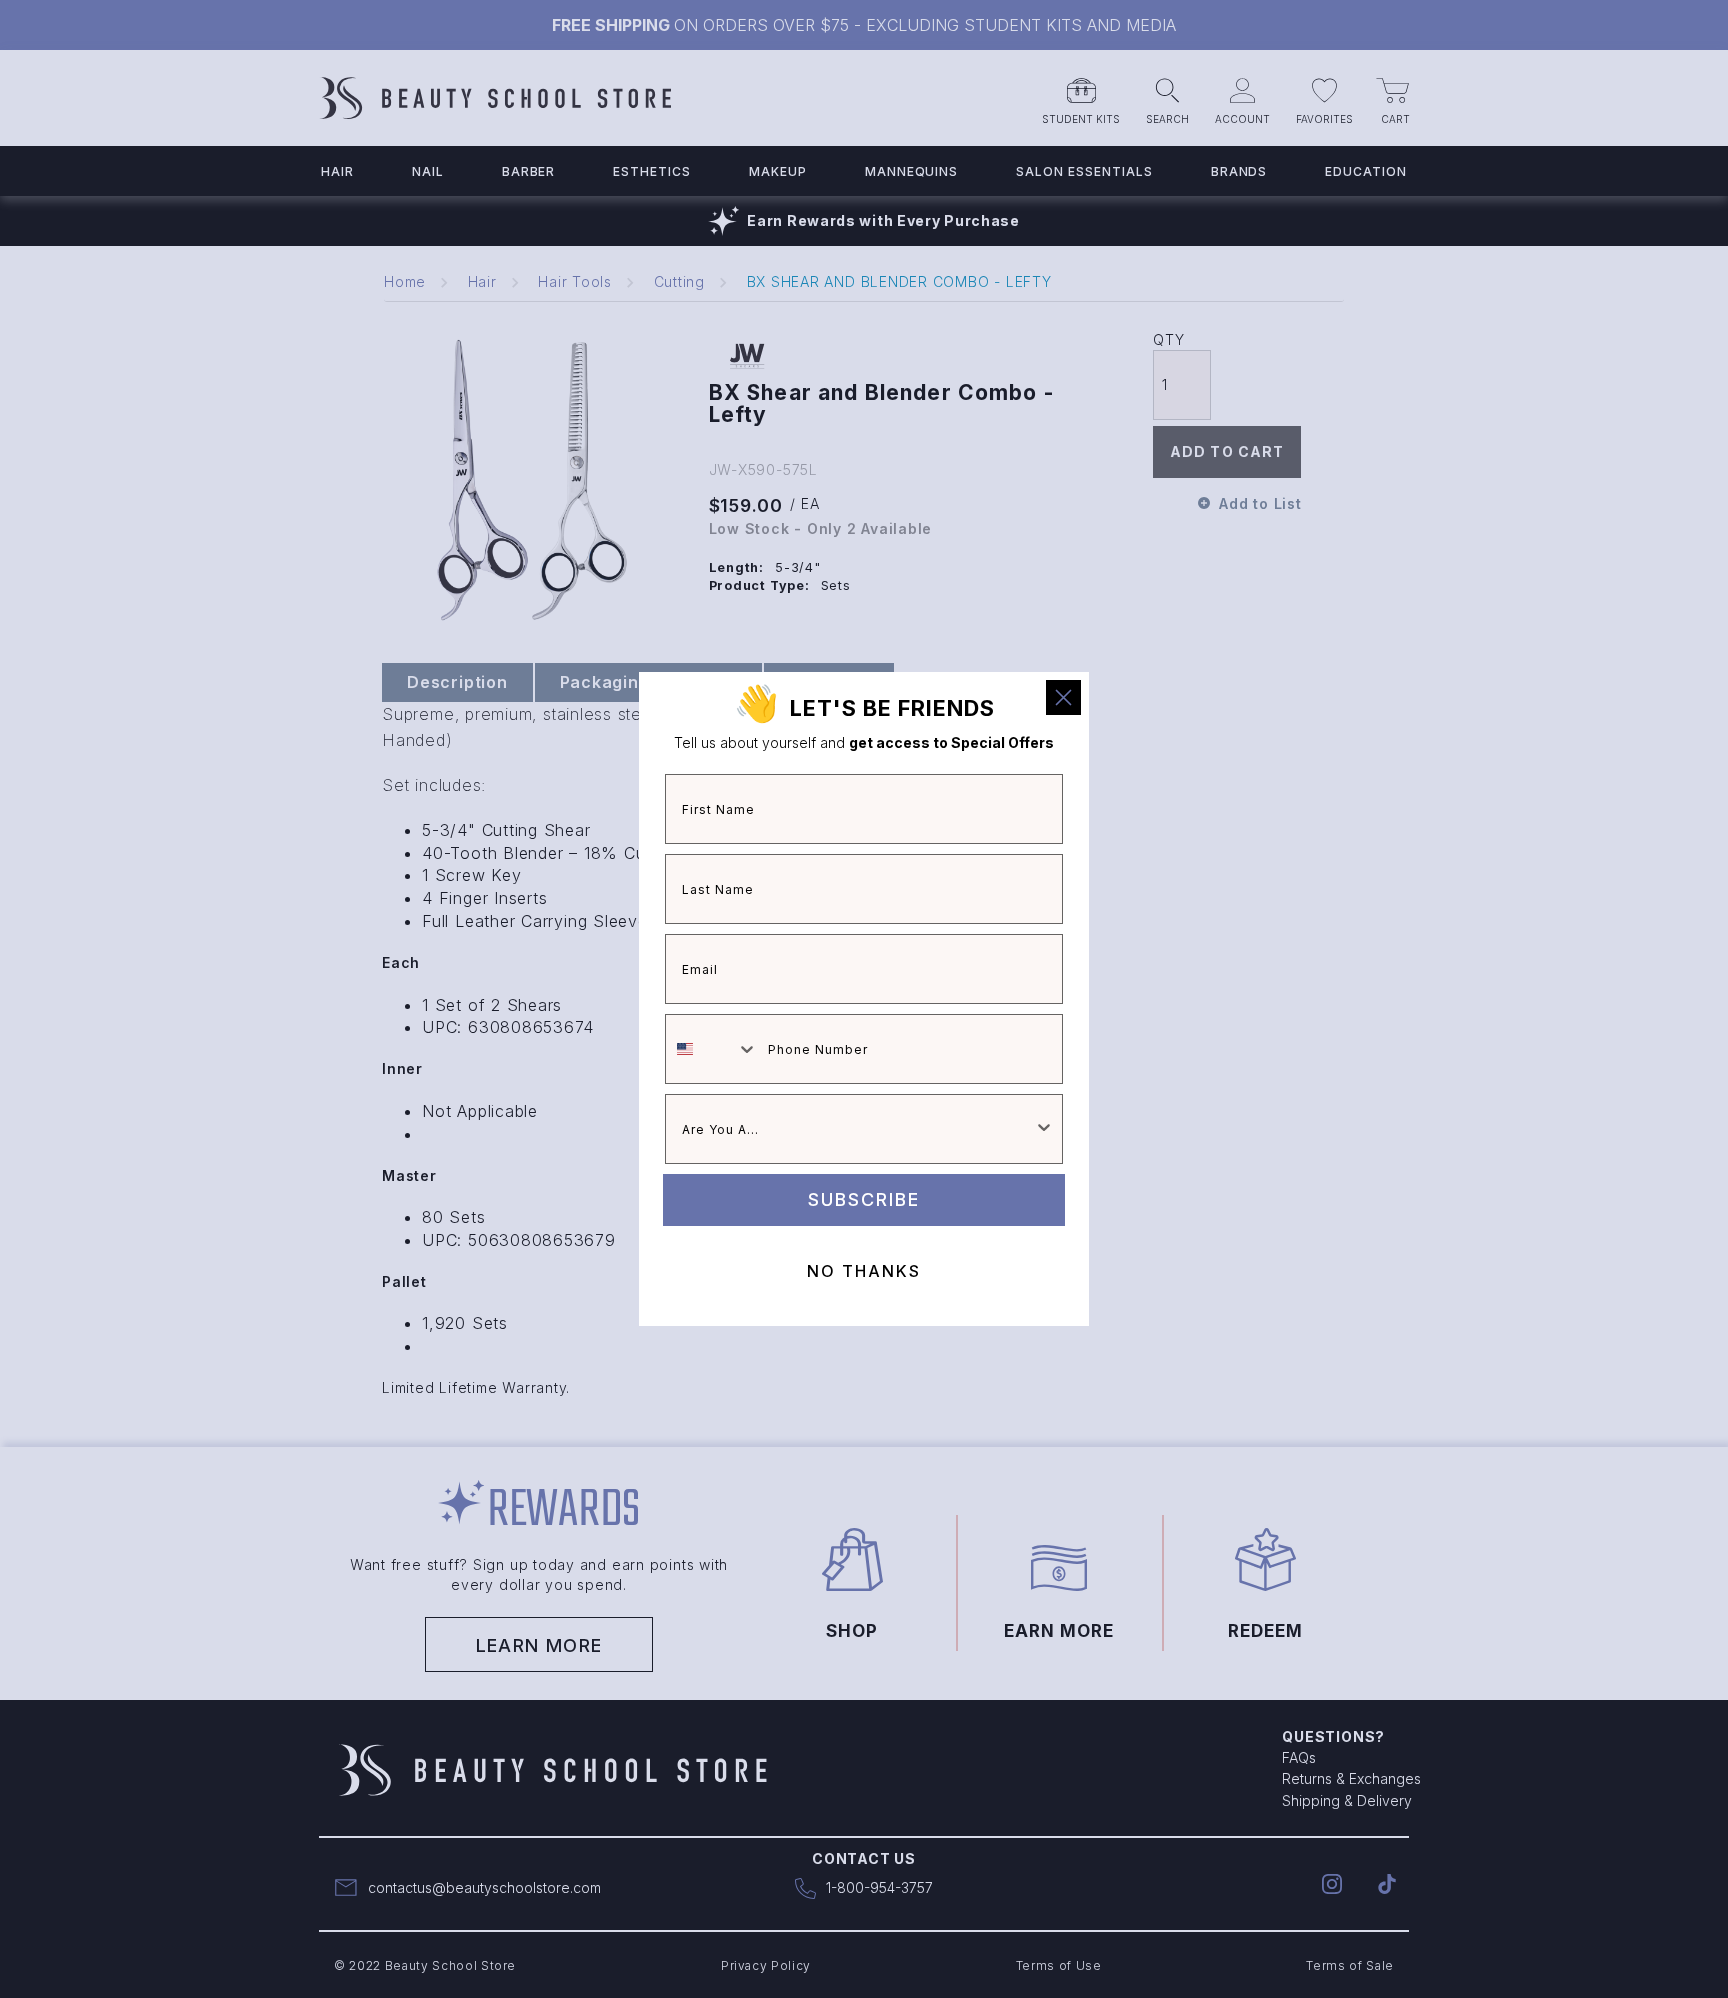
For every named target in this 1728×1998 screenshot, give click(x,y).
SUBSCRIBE (864, 1199)
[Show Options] (1044, 1129)
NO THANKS (864, 1271)
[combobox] (712, 1049)
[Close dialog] (1063, 697)
